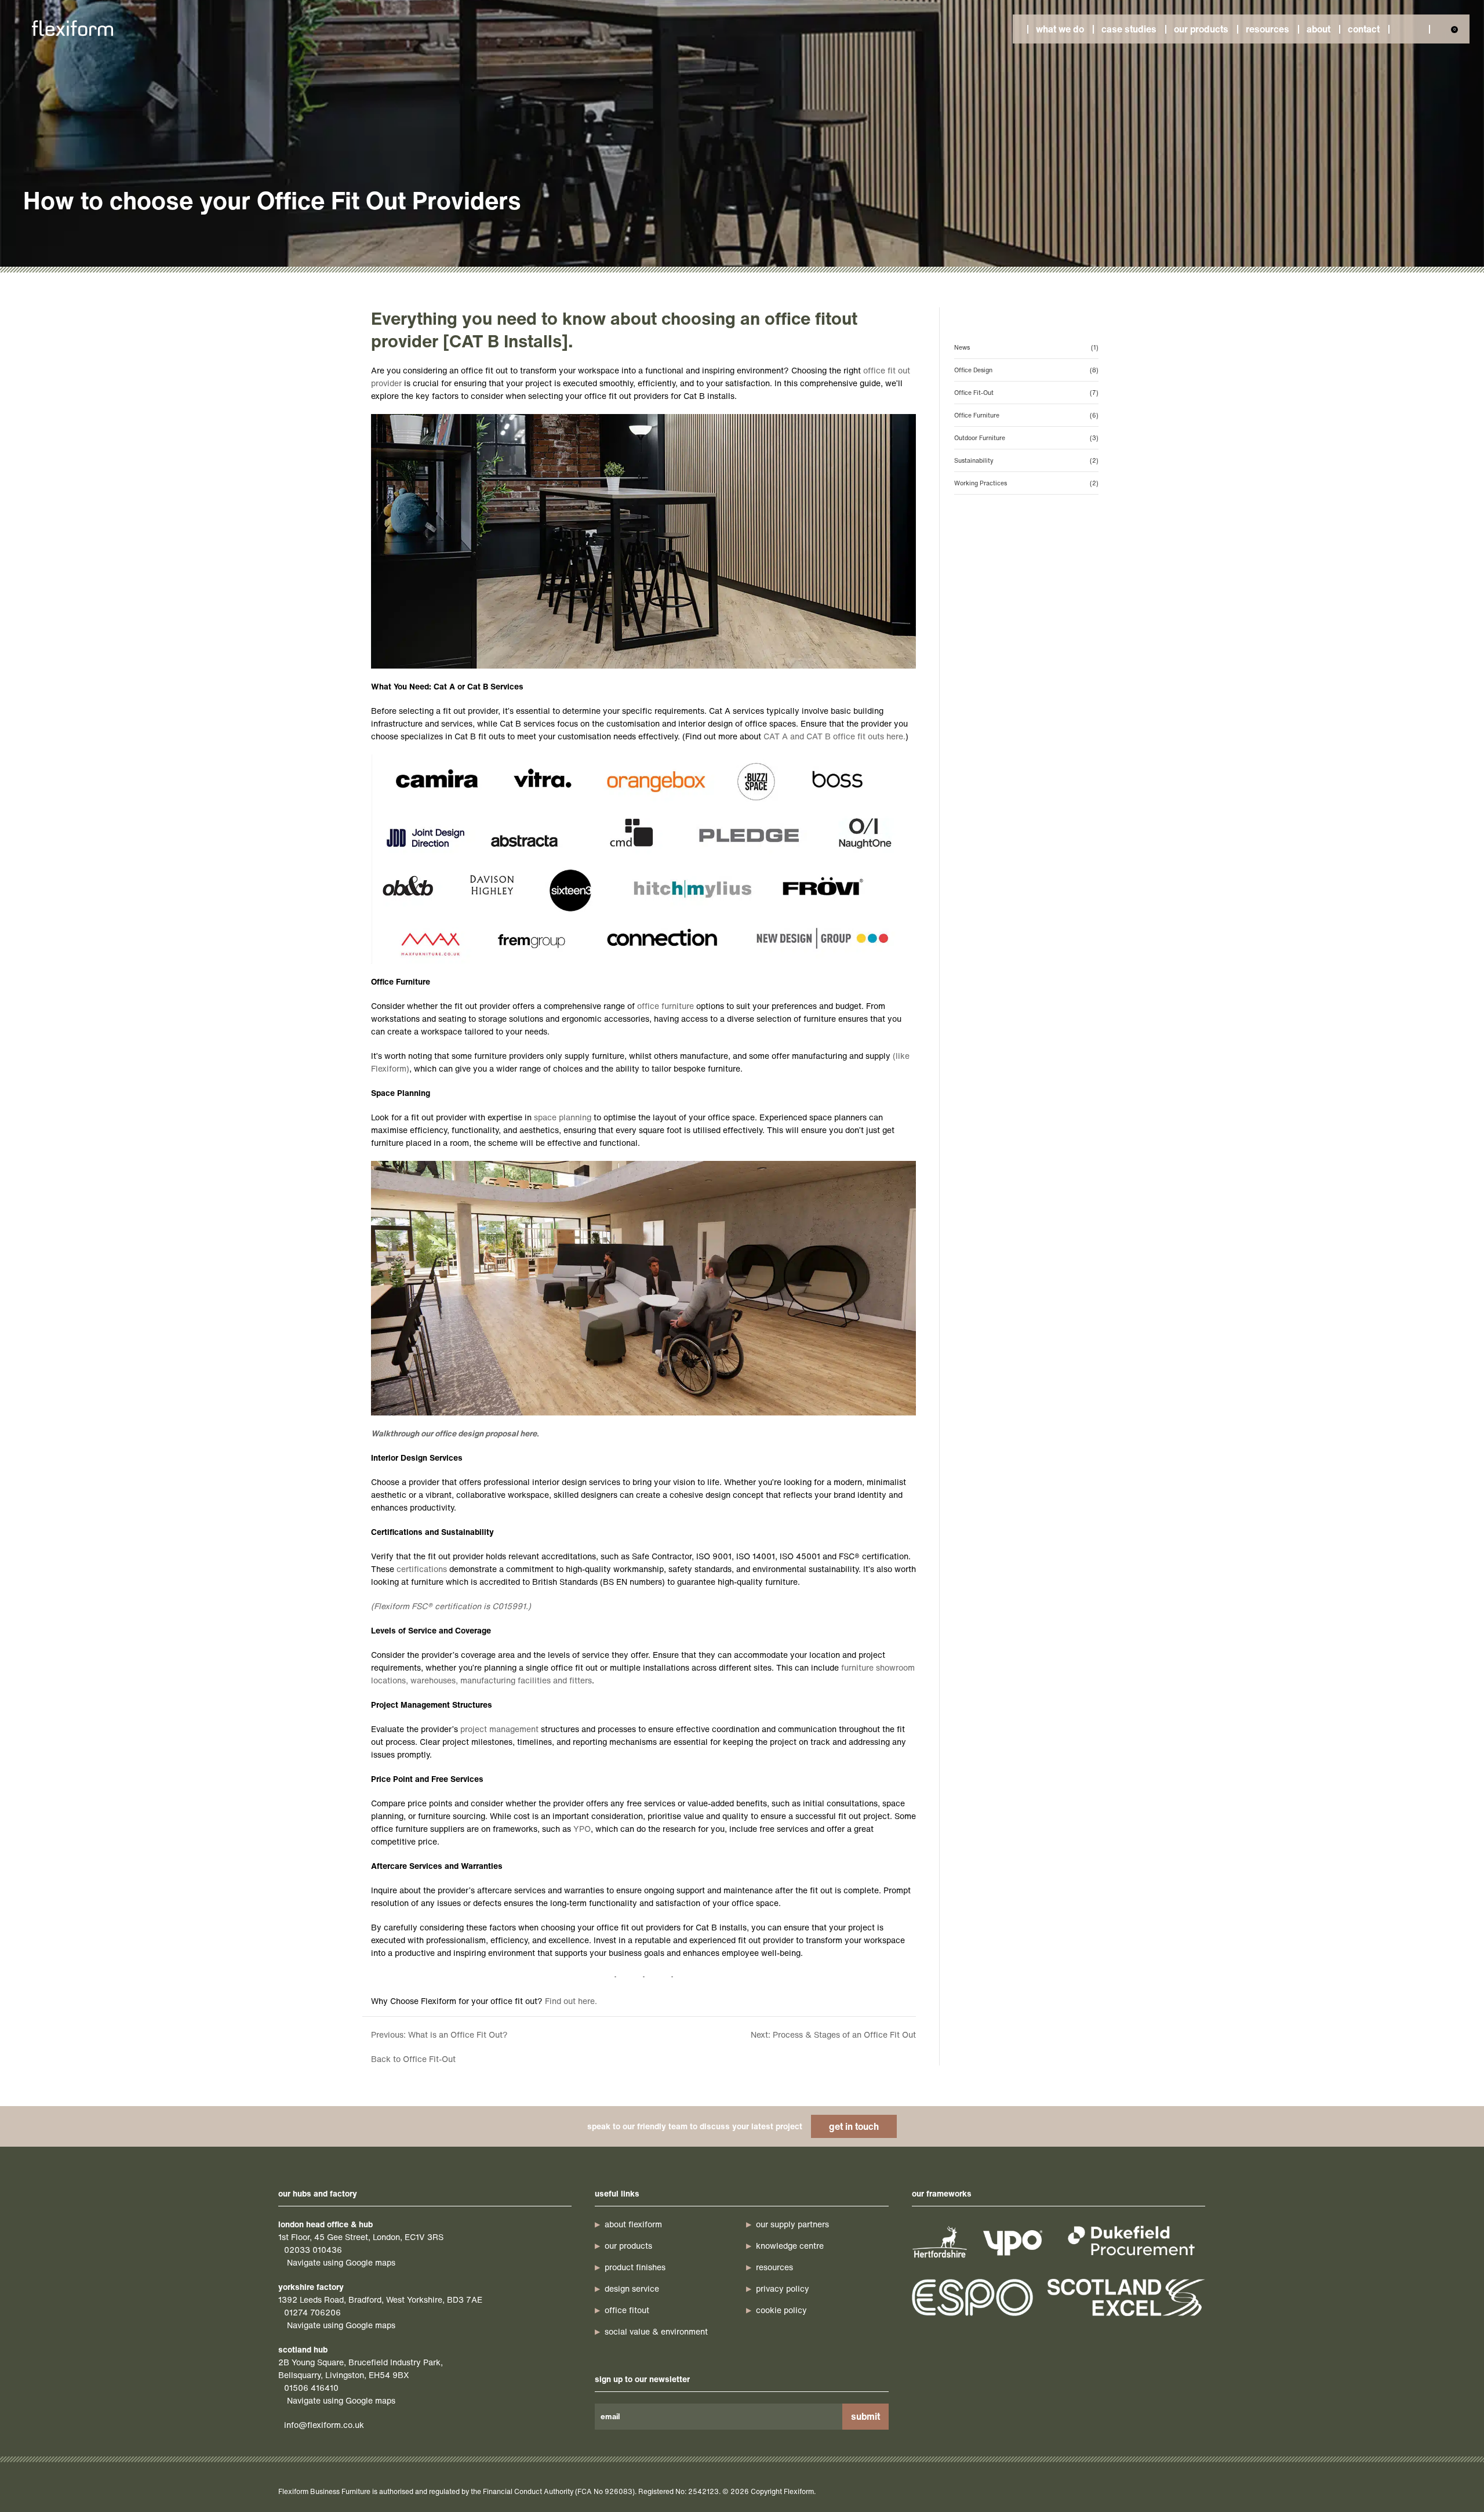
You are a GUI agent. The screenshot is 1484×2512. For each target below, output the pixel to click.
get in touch (854, 2126)
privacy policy (783, 2288)
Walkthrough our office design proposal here (454, 1433)
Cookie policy (781, 2310)
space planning (563, 1117)
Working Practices (1026, 483)
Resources (1267, 29)
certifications (422, 1569)
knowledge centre (790, 2246)
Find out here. (571, 2001)
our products (628, 2246)
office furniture (665, 1006)
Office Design (1026, 370)
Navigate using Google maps (341, 2262)
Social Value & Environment (656, 2331)
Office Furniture (1026, 415)
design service (632, 2288)
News (1026, 347)
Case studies (1129, 29)
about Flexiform (633, 2224)
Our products (1201, 29)
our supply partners (792, 2224)
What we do (1060, 29)
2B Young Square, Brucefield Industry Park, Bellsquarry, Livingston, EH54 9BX (361, 2368)
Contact (1364, 29)
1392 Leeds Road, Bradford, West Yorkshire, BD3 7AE (380, 2299)
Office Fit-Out (1026, 393)
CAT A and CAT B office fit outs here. (834, 736)
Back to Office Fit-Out (413, 2059)
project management (499, 1729)
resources (774, 2267)
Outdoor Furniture (1026, 438)
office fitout (627, 2310)
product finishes (635, 2267)
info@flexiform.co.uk (324, 2425)
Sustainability (1026, 460)
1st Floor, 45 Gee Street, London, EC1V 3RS (361, 2237)
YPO (582, 1829)
